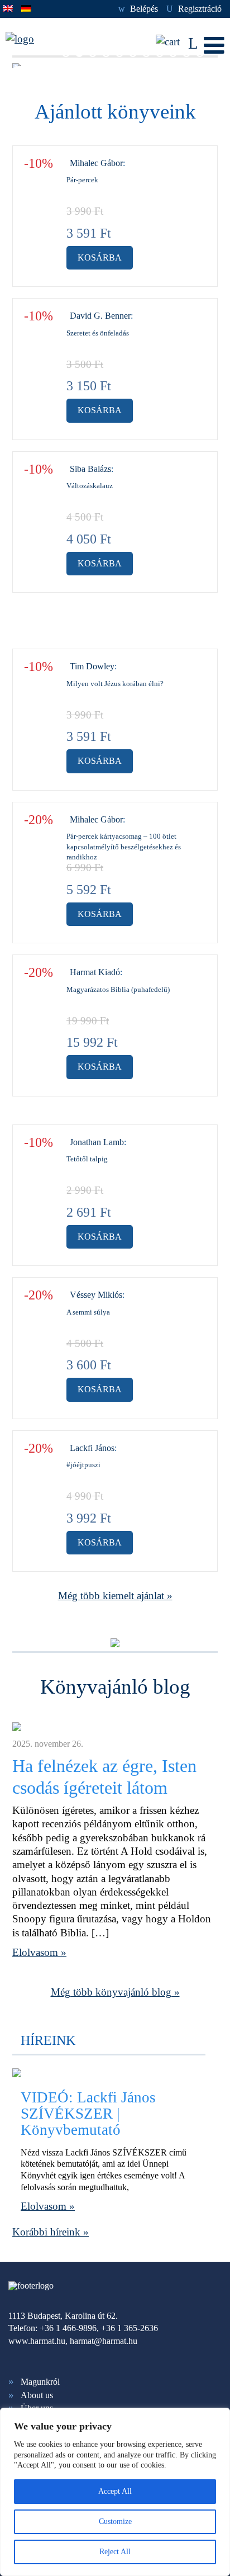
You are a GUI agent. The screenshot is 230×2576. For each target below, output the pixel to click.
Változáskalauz (90, 486)
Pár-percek (82, 180)
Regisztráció (194, 9)
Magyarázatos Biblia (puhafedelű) (118, 989)
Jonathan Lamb (97, 1142)
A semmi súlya (88, 1312)
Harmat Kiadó (95, 972)
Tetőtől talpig (87, 1159)
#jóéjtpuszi (83, 1465)
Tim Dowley (92, 666)
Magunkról (40, 2382)
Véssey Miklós (96, 1295)
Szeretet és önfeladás (98, 333)
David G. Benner (100, 316)
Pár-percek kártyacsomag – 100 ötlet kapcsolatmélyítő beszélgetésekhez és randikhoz (124, 847)
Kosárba (100, 257)
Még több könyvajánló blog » (115, 1992)
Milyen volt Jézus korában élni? (115, 684)
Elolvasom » (39, 1952)
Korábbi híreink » (51, 2232)
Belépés (138, 9)
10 (186, 53)
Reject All (115, 2552)
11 (200, 53)
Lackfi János (92, 1448)
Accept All (115, 2491)
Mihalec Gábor (96, 163)
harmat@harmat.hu (104, 2341)
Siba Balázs (90, 469)
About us (37, 2395)
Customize (115, 2521)
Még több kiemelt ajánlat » (115, 1596)
